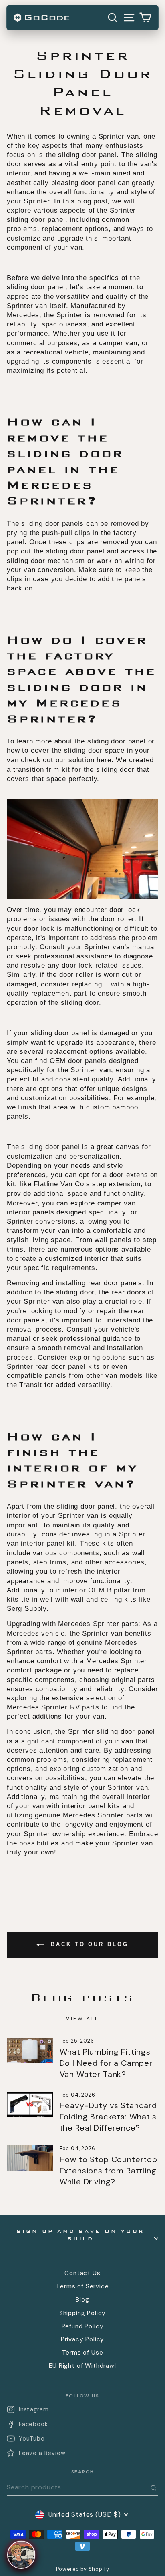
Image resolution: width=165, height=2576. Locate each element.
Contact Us (82, 2273)
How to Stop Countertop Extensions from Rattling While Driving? (109, 2171)
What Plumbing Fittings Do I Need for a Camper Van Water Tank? (106, 2063)
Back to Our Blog (88, 1945)
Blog (82, 2300)
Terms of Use (83, 2353)
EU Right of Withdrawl (82, 2366)
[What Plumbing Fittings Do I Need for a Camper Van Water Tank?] (30, 2051)
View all (82, 2019)
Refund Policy (83, 2326)
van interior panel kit (41, 1543)
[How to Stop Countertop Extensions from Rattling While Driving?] (30, 2158)
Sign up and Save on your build (80, 2235)
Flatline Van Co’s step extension (87, 1184)
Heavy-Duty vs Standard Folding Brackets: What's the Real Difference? (108, 2117)
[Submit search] (153, 2488)
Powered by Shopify (83, 2569)
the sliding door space (88, 750)
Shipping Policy (82, 2313)
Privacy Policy (83, 2339)
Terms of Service (82, 2286)
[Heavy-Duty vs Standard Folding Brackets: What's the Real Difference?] (30, 2105)
